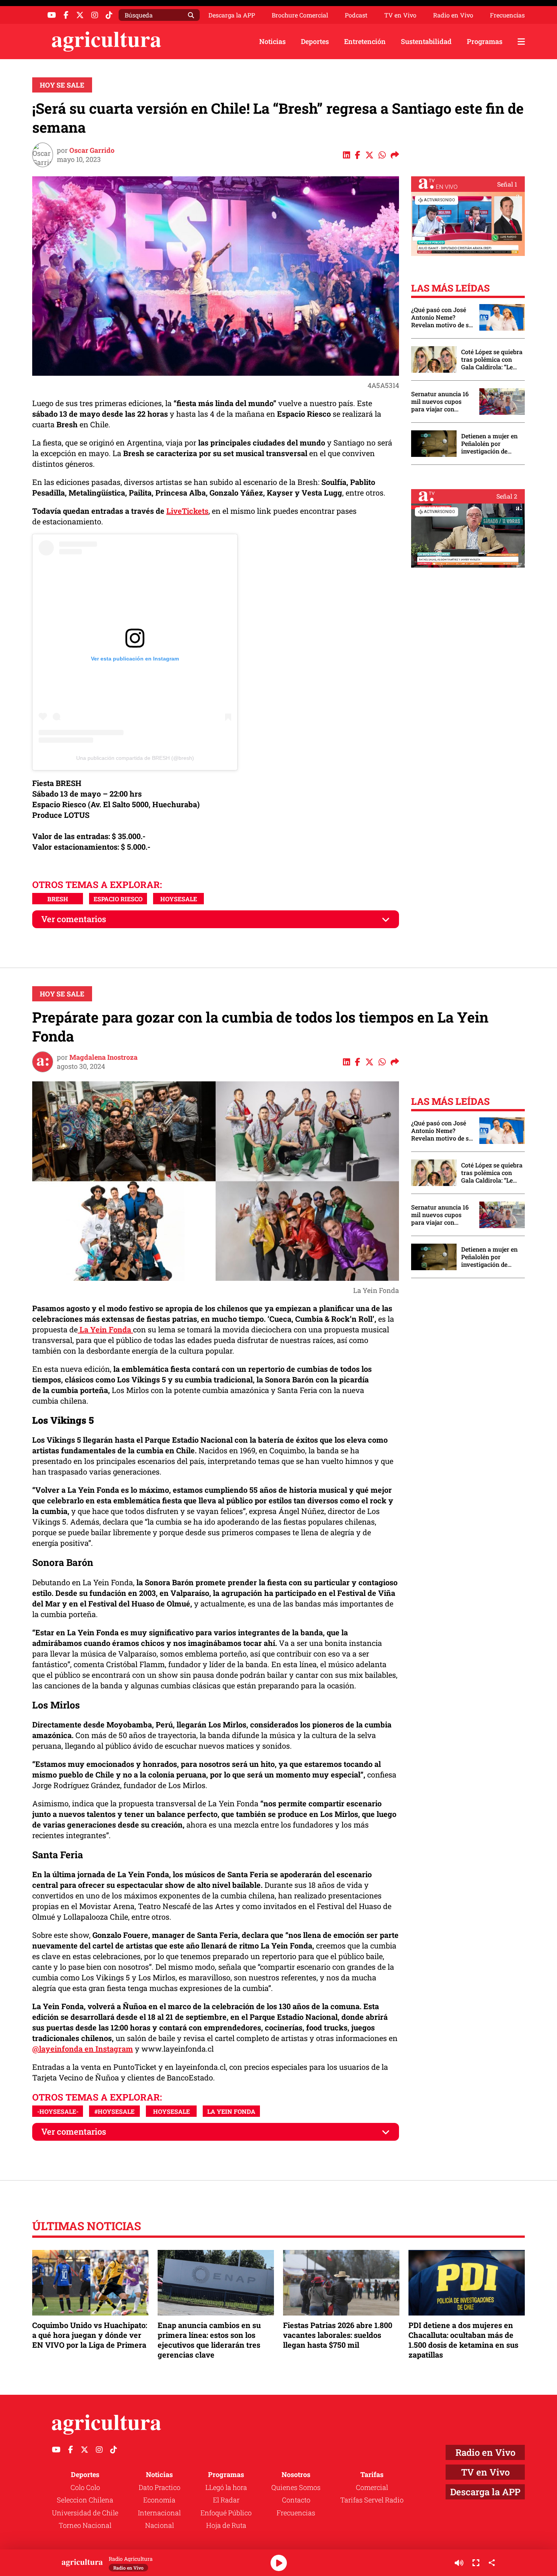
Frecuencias (507, 15)
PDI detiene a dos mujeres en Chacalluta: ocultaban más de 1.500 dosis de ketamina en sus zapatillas (463, 2340)
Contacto (296, 2500)
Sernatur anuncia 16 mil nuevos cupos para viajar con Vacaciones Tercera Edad (440, 402)
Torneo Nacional (85, 2525)
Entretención (365, 41)
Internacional (159, 2513)
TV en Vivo (400, 15)
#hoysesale (114, 2111)
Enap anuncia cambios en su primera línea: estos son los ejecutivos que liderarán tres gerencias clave (209, 2340)
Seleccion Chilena (85, 2500)
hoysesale (179, 899)
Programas (485, 41)
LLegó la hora (226, 2487)
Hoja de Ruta (226, 2525)
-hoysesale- (58, 2111)
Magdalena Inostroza (103, 1057)
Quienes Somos (296, 2487)
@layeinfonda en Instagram (83, 2049)
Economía (159, 2500)
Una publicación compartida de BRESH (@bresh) (135, 758)
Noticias (272, 41)
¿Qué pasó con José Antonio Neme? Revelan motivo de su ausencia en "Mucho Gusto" (442, 317)
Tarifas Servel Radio (372, 2500)
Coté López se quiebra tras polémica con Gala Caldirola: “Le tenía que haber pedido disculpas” (492, 359)
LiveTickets (187, 511)
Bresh (58, 899)
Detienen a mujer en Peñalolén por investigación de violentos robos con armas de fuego (489, 444)
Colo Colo (85, 2487)
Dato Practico (160, 2487)
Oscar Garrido (92, 150)
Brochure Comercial (300, 15)
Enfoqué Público (226, 2513)
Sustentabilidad (426, 41)
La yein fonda (231, 2111)
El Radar (226, 2500)
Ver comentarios (74, 919)
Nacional (160, 2525)
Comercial (372, 2487)
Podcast (356, 15)
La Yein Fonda (105, 1329)
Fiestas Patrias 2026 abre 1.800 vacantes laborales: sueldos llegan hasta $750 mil (338, 2335)
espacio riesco (118, 899)
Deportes (315, 41)
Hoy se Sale (62, 85)
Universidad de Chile (85, 2513)
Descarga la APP (232, 15)
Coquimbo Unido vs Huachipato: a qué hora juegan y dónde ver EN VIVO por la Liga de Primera (90, 2335)
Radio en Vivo (453, 15)
